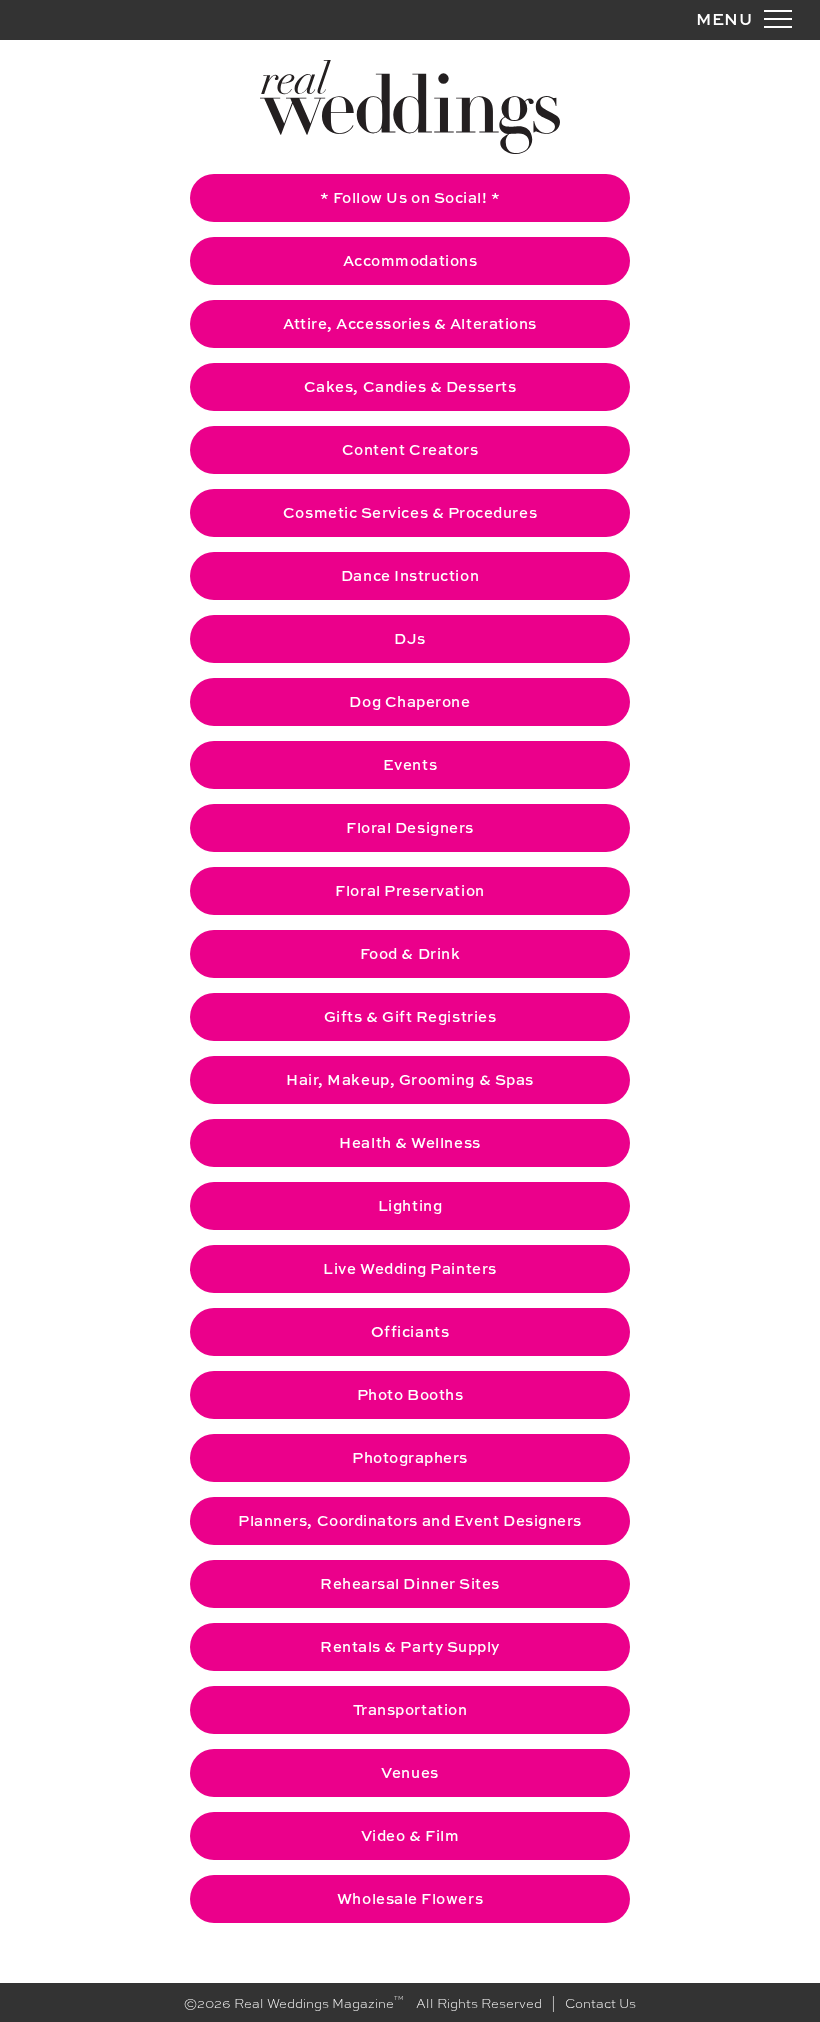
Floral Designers (410, 827)
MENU (724, 18)
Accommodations (410, 260)
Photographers (410, 1457)
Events (410, 764)
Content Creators (410, 449)
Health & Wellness (409, 1142)
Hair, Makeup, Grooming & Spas (410, 1079)
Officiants (410, 1331)
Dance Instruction (410, 575)
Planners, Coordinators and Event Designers (410, 1520)
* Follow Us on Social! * (410, 197)
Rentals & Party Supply (410, 1646)
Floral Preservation (409, 890)
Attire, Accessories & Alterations (410, 323)
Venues (409, 1772)
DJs (410, 638)
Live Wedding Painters (409, 1268)
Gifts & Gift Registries (410, 1016)
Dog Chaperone (409, 701)
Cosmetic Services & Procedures (410, 512)
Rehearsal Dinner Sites (410, 1583)
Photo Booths (410, 1394)
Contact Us (600, 2002)
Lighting (410, 1205)
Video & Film (410, 1835)
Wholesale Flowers (410, 1898)
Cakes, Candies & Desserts (410, 386)
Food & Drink (410, 953)
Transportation (410, 1709)
